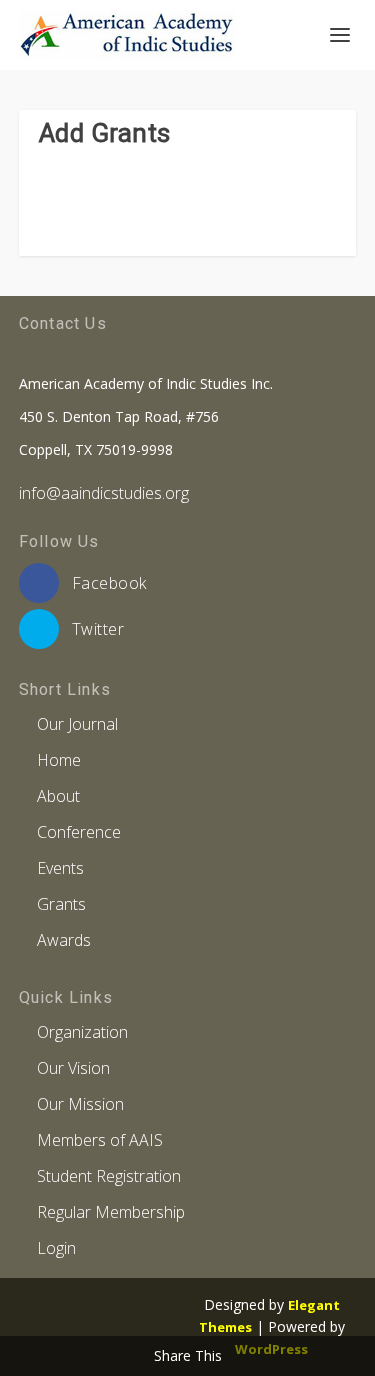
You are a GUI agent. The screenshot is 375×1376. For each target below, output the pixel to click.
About (58, 796)
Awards (64, 940)
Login (56, 1248)
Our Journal (77, 724)
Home (59, 760)
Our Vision (73, 1068)
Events (60, 868)
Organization (82, 1032)
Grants (61, 904)
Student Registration (109, 1176)
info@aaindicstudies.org (104, 493)
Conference (79, 832)
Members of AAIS (100, 1140)
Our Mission (80, 1104)
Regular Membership (111, 1212)
